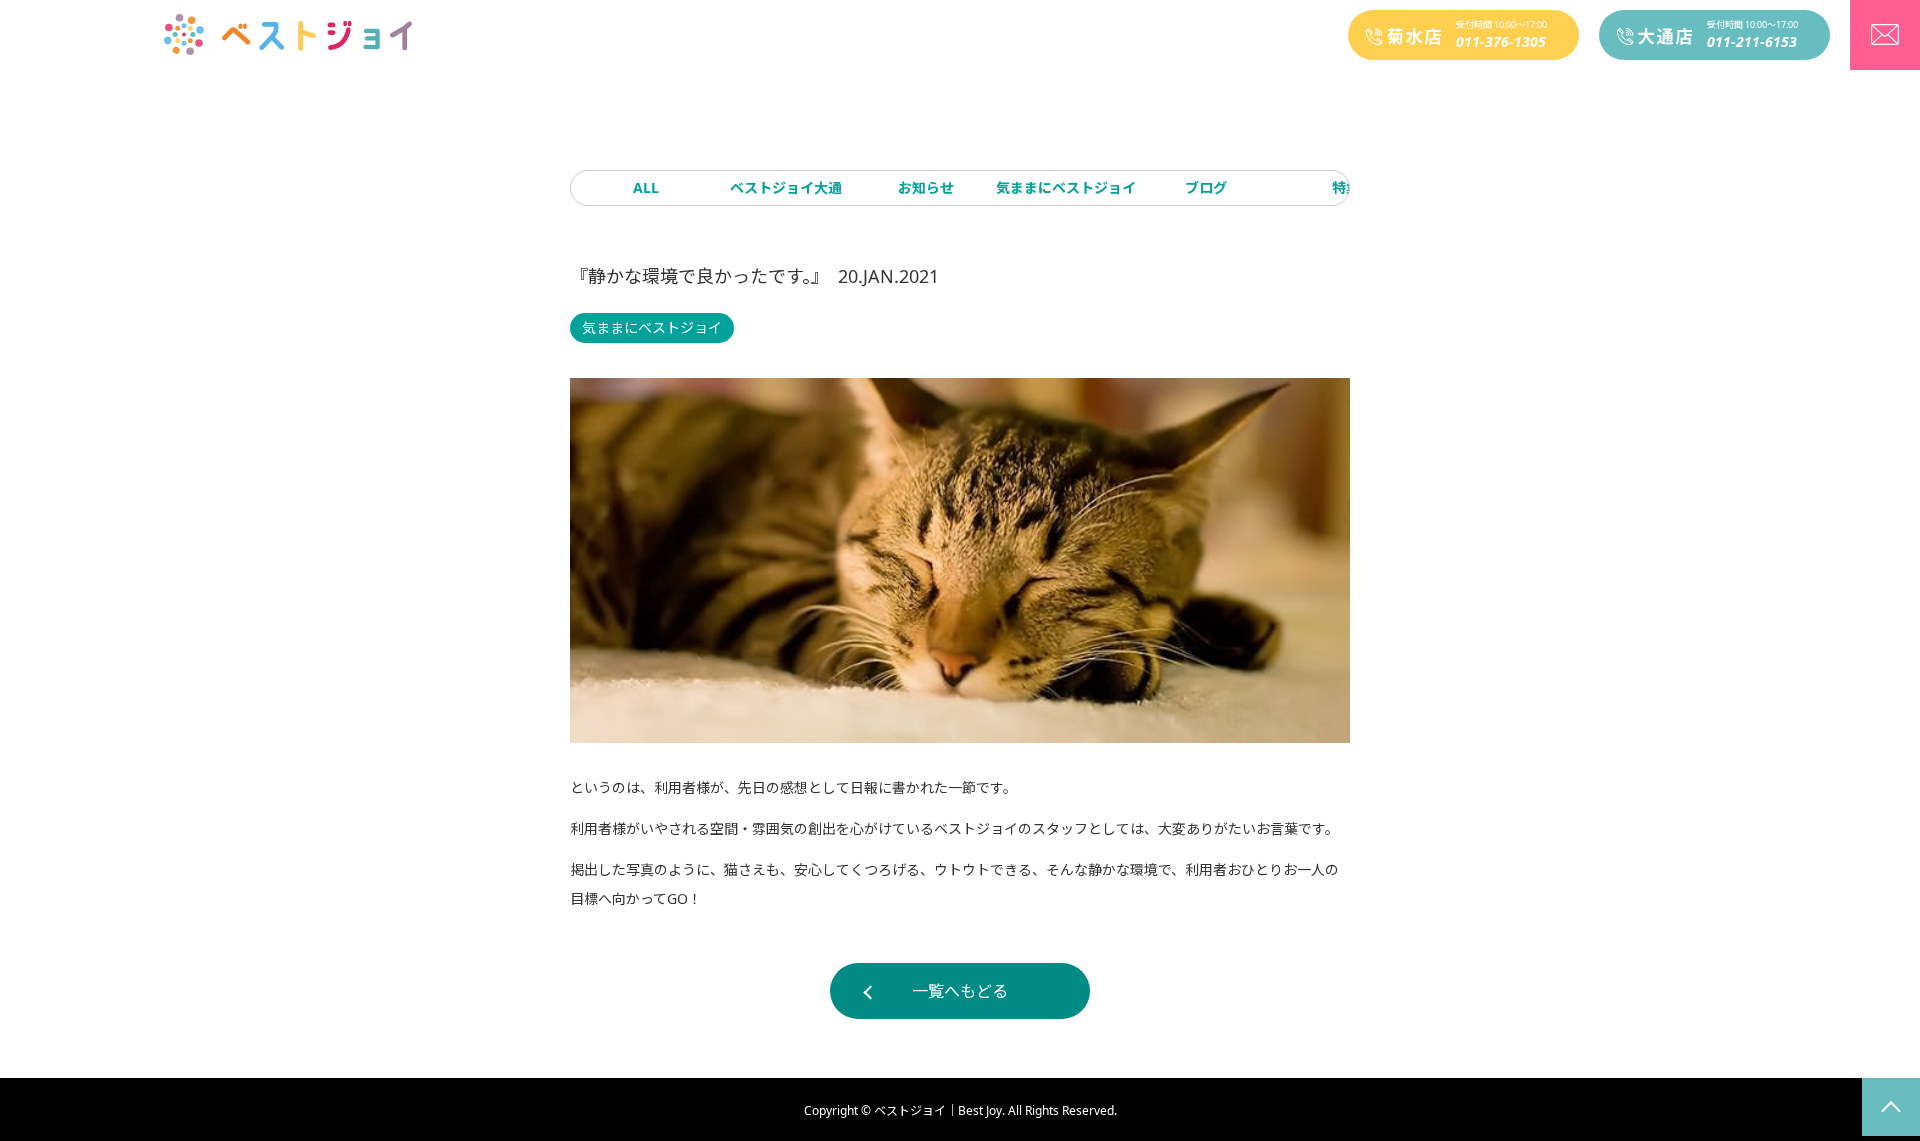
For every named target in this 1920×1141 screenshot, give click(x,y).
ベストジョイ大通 (786, 187)
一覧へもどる (960, 991)
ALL (646, 187)
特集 (1346, 187)
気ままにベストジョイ (1066, 187)
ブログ (1206, 187)
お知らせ (926, 187)
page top (1891, 1107)
